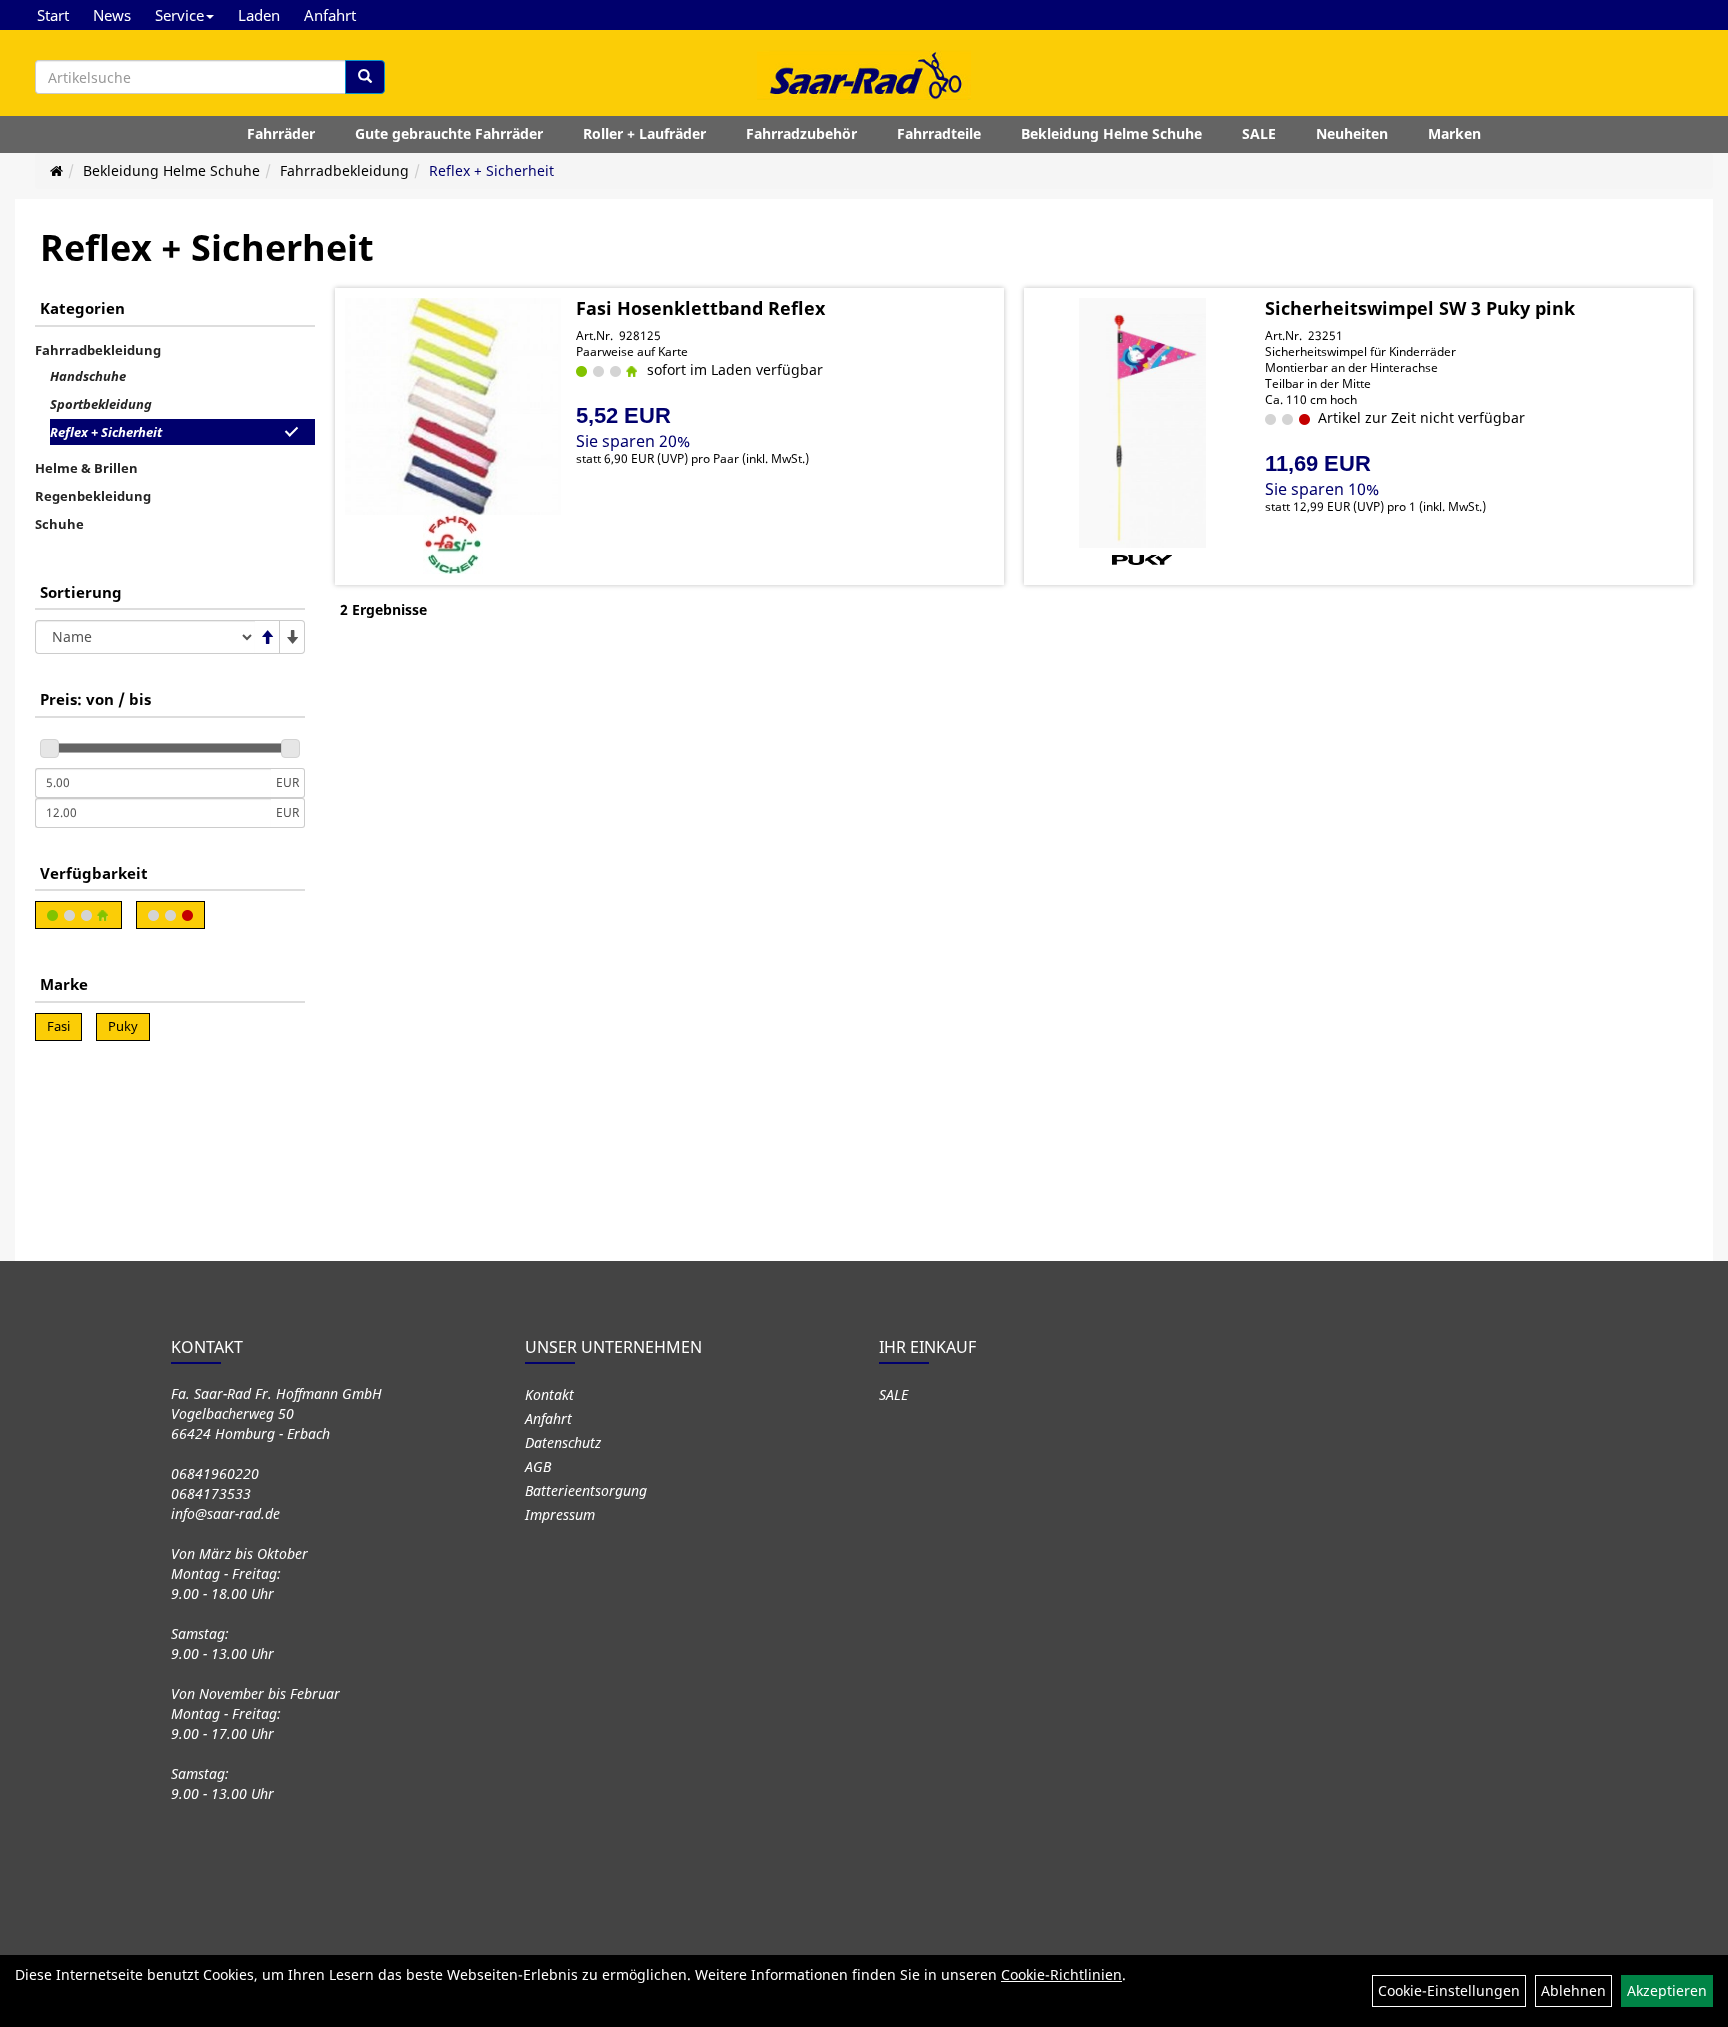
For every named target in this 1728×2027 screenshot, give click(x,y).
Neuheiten (1352, 133)
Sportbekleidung (101, 404)
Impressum (560, 1514)
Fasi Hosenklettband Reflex (700, 308)
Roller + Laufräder (644, 133)
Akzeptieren (1667, 1990)
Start (53, 15)
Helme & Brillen (86, 468)
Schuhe (59, 524)
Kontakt (549, 1394)
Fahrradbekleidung (344, 170)
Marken (1454, 133)
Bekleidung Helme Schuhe (1111, 133)
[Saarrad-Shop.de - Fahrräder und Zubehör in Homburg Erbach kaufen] (864, 75)
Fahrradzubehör (801, 133)
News (112, 15)
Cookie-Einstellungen (1449, 1990)
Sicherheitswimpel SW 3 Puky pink (1420, 308)
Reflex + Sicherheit (491, 170)
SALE (1259, 133)
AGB (538, 1466)
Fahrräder (281, 133)
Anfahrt (330, 15)
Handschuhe (88, 376)
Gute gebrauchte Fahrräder (449, 133)
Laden (259, 15)
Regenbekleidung (93, 496)
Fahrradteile (939, 133)
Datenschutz (563, 1442)
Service (179, 15)
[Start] (56, 170)
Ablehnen (1573, 1990)
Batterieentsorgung (586, 1490)
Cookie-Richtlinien (1061, 1974)
